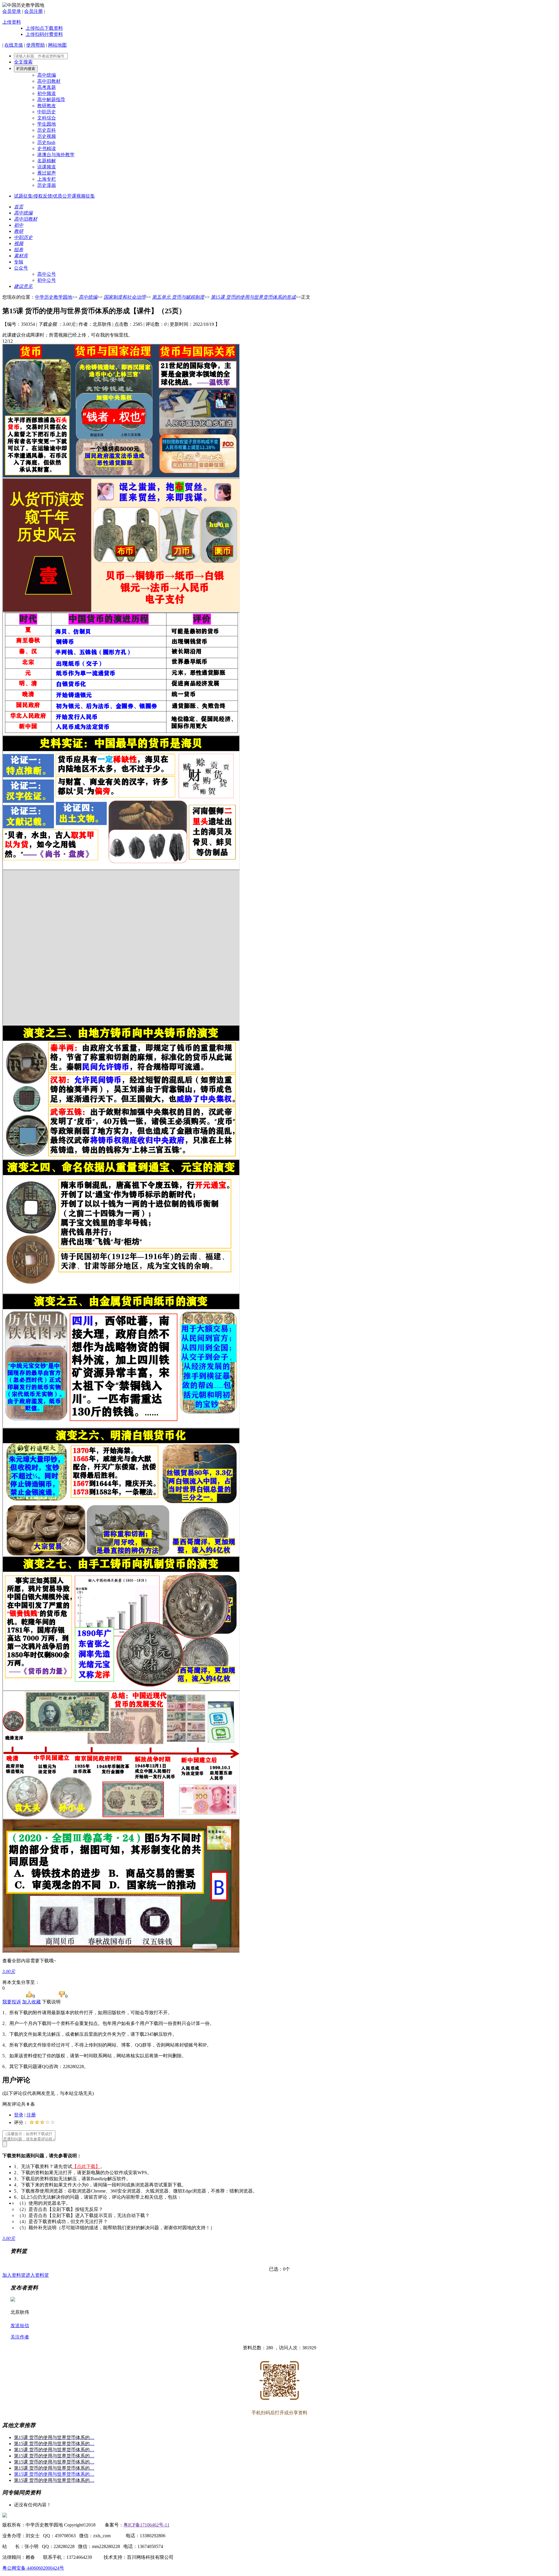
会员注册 (33, 11)
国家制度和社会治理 (125, 297)
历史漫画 (47, 185)
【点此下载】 (86, 2166)
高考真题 (47, 87)
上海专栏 (47, 179)
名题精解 (47, 161)
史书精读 (47, 148)
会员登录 (12, 11)
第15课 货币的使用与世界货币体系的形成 (253, 297)
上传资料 (12, 22)
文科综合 (47, 118)
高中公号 (47, 274)
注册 (31, 2115)
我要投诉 (12, 2002)
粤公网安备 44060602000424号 (33, 2568)
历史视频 (47, 136)
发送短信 (20, 2326)
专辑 (19, 262)
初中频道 (47, 93)
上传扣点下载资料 (44, 28)
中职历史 (47, 112)
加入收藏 (31, 2002)
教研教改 (47, 106)
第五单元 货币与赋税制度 (178, 297)
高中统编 (47, 75)
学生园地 (47, 124)
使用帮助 (36, 45)
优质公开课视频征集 (74, 196)
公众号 (21, 268)
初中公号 (47, 280)
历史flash (46, 142)
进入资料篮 (37, 2275)
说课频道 (47, 167)
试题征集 (23, 196)
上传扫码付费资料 (44, 34)
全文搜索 (23, 62)
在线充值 (14, 45)
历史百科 (47, 130)
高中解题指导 (51, 100)
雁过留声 (47, 173)
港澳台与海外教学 (56, 155)
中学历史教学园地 (54, 297)
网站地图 (57, 45)
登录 (19, 2115)
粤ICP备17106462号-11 (146, 2525)
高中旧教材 (49, 81)
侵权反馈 (43, 196)
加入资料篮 (14, 2275)
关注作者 (20, 2337)
